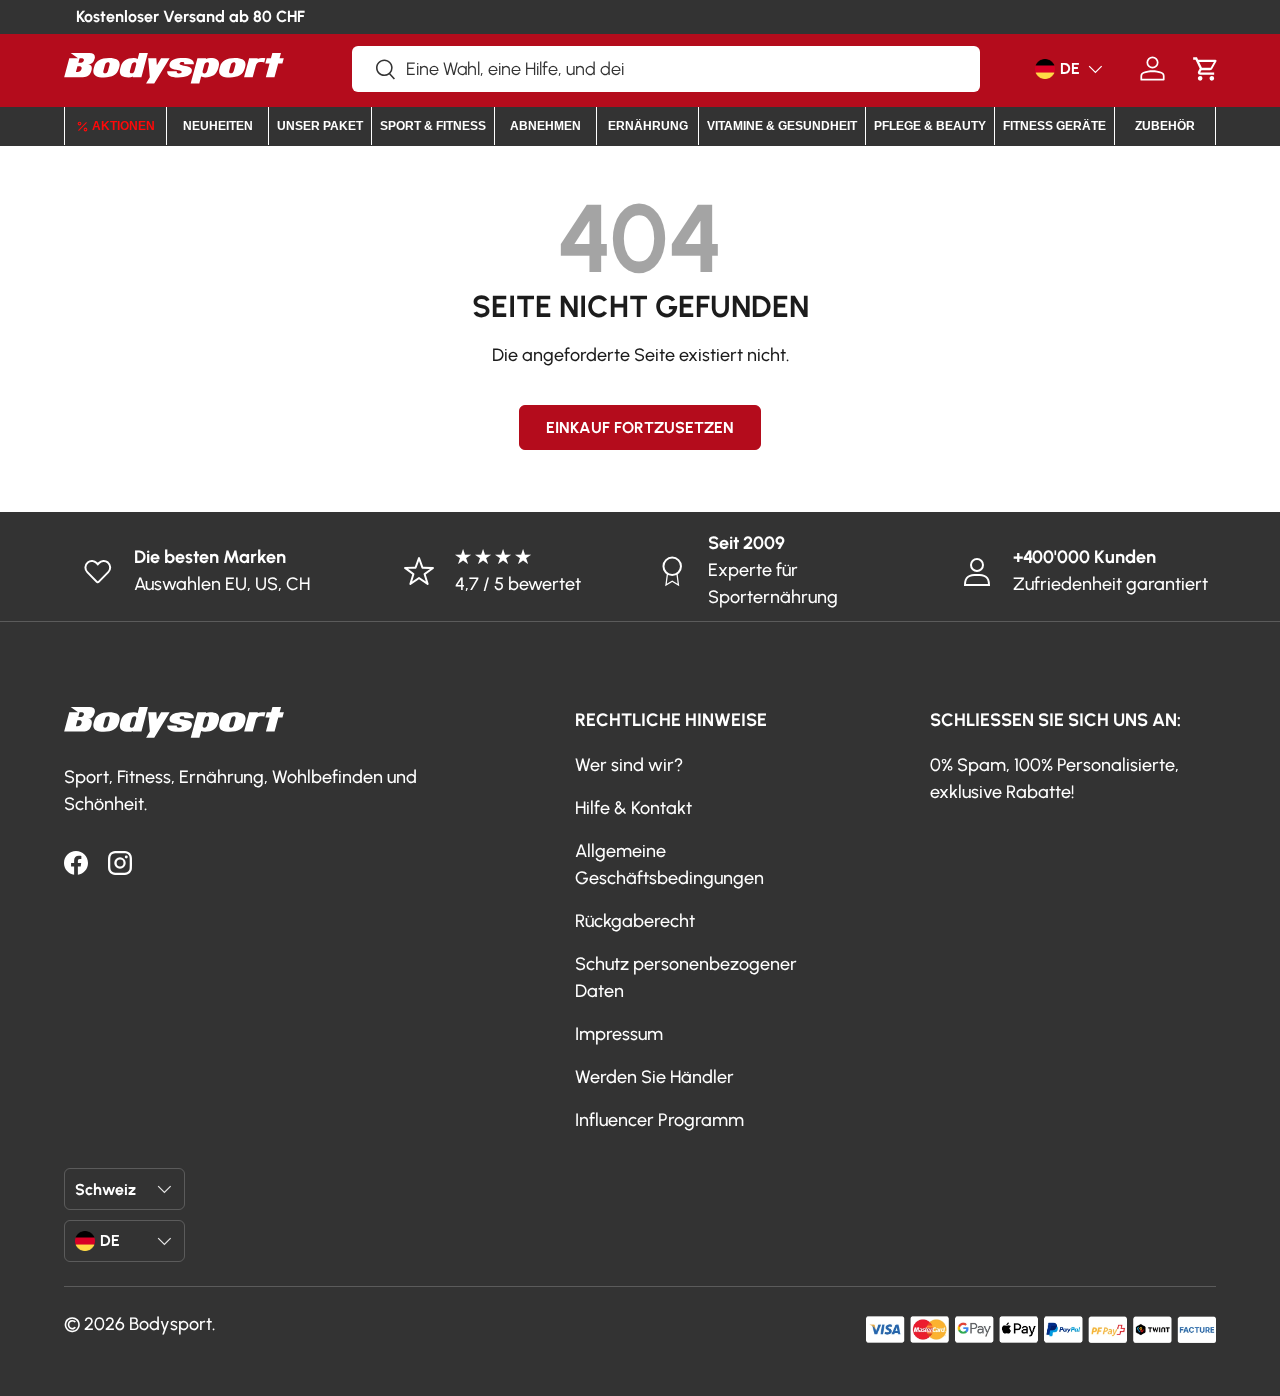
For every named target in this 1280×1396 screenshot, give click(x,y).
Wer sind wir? (629, 765)
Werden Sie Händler (654, 1077)
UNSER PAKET (320, 126)
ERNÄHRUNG (648, 126)
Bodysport (170, 1324)
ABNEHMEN (545, 126)
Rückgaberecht (635, 921)
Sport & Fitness (433, 126)
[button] (1205, 68)
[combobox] (666, 69)
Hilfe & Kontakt (633, 808)
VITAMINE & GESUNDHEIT (782, 126)
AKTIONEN (123, 126)
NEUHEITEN (218, 126)
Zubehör (1165, 126)
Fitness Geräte (1054, 126)
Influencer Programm (659, 1120)
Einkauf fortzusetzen (640, 427)
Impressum (619, 1034)
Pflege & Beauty (930, 126)
